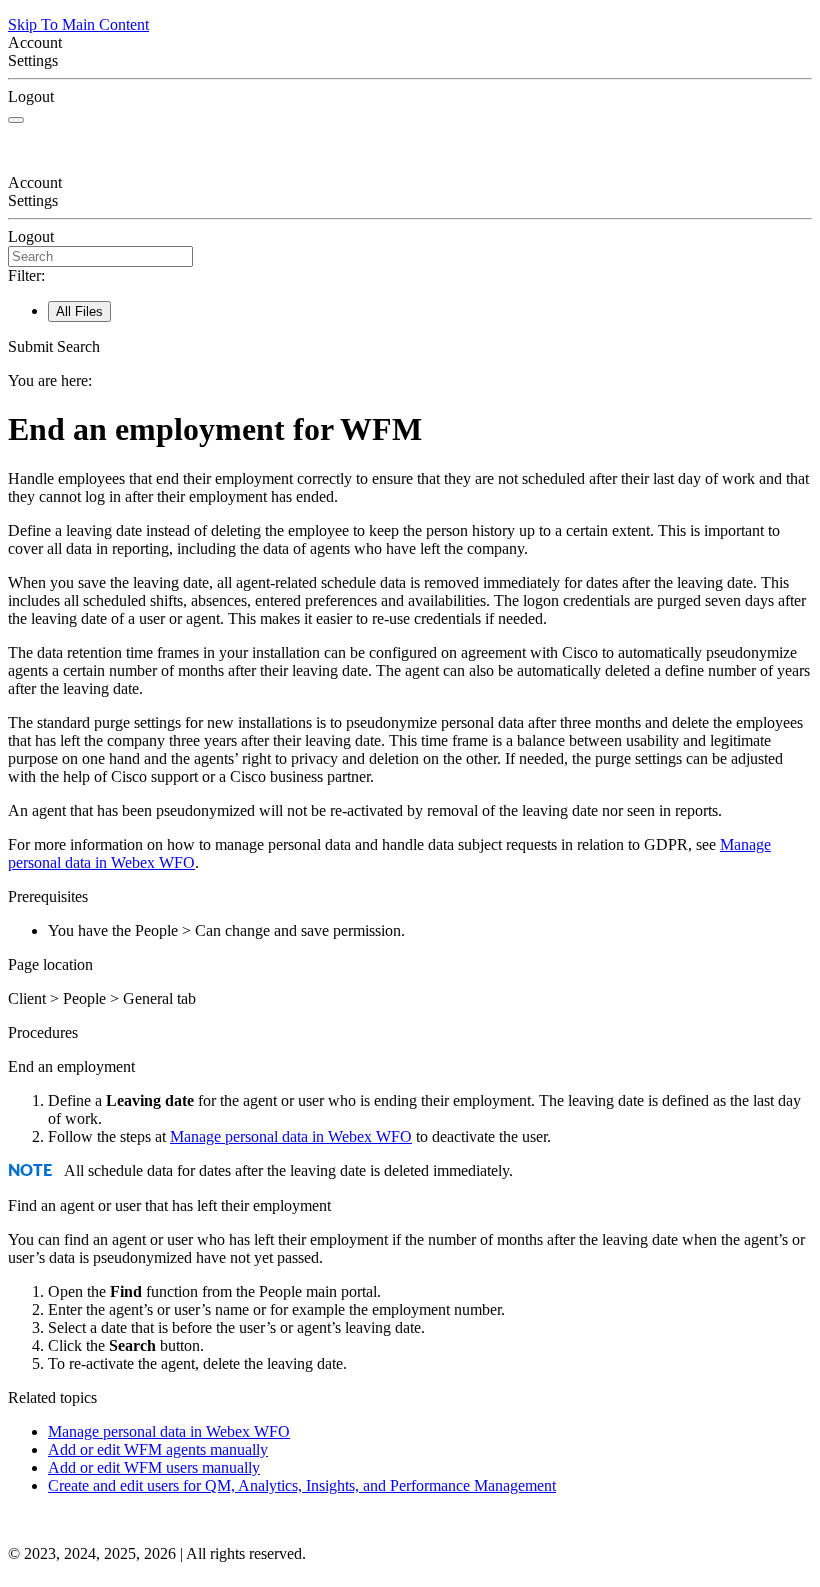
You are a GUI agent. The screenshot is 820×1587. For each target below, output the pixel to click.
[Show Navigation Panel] (16, 120)
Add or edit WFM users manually (154, 1467)
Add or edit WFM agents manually (158, 1449)
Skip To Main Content (78, 24)
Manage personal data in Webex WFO (291, 1136)
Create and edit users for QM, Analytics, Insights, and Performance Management (302, 1485)
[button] (410, 347)
